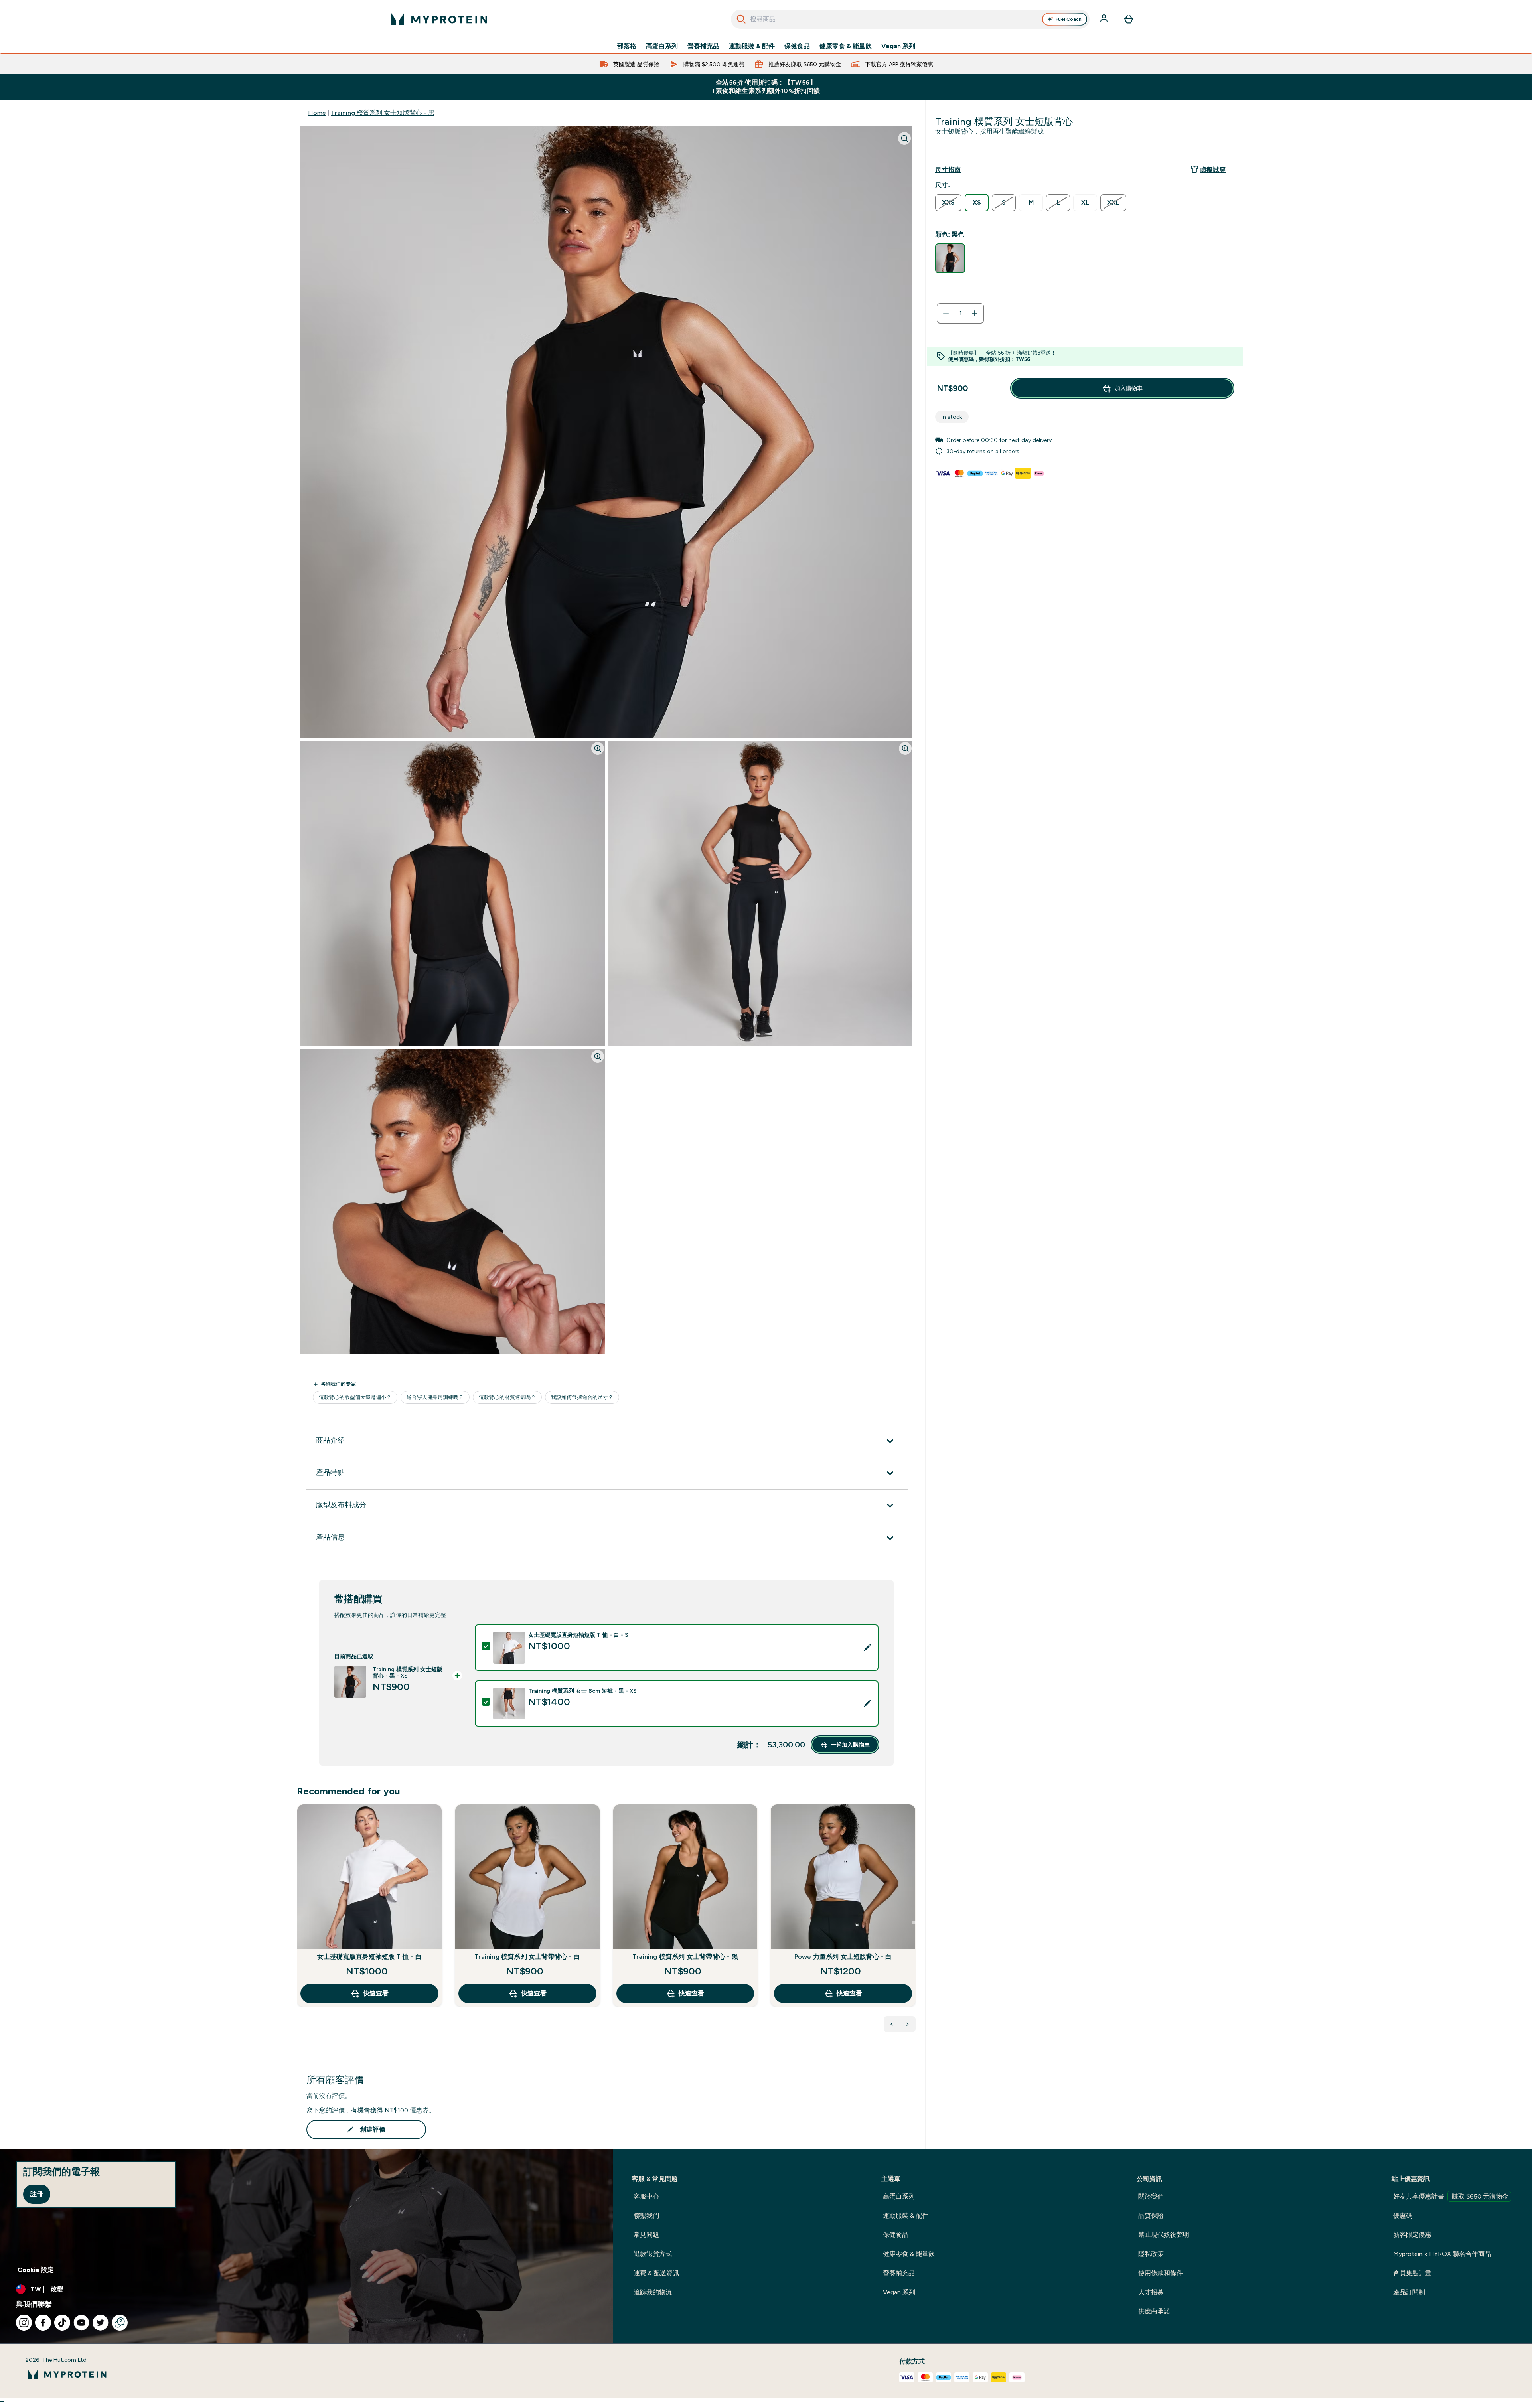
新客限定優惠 (1412, 2235)
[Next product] (908, 2024)
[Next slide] (914, 1923)
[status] (960, 313)
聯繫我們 (646, 2216)
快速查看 (376, 1993)
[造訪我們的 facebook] (43, 2323)
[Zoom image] (904, 138)
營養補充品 (703, 46)
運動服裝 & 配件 (752, 46)
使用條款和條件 (1161, 2273)
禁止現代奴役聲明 (1164, 2235)
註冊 (37, 2194)
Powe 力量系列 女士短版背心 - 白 (843, 1957)
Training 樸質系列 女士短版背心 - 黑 (383, 113)
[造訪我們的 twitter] (101, 2323)
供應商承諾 (1154, 2311)
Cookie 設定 (36, 2270)
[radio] (948, 203)
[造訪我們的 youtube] (81, 2323)
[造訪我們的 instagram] (24, 2323)
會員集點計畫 (1412, 2273)
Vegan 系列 (898, 46)
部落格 (627, 46)
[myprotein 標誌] (439, 19)
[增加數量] (975, 313)
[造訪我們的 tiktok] (62, 2323)
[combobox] (910, 19)
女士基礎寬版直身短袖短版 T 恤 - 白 (369, 1957)
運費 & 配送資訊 (656, 2273)
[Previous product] (892, 2024)
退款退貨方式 (653, 2254)
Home (317, 113)
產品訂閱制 (1409, 2292)
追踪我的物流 (653, 2292)
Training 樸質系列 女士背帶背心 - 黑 (685, 1957)
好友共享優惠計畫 (1451, 2196)
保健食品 (797, 46)
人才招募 (1151, 2292)
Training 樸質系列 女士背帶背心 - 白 (527, 1957)
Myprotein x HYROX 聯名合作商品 (1442, 2254)
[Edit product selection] (867, 1648)
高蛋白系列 (662, 46)
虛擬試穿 (1213, 170)
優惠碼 (1403, 2216)
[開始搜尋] (741, 19)
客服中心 (646, 2196)
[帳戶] (1105, 19)
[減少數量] (946, 313)
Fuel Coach (1069, 19)
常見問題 (646, 2235)
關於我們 (1151, 2196)
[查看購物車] (1129, 19)
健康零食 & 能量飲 (846, 46)
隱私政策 (1151, 2254)
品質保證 (1151, 2216)
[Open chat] (120, 2323)
